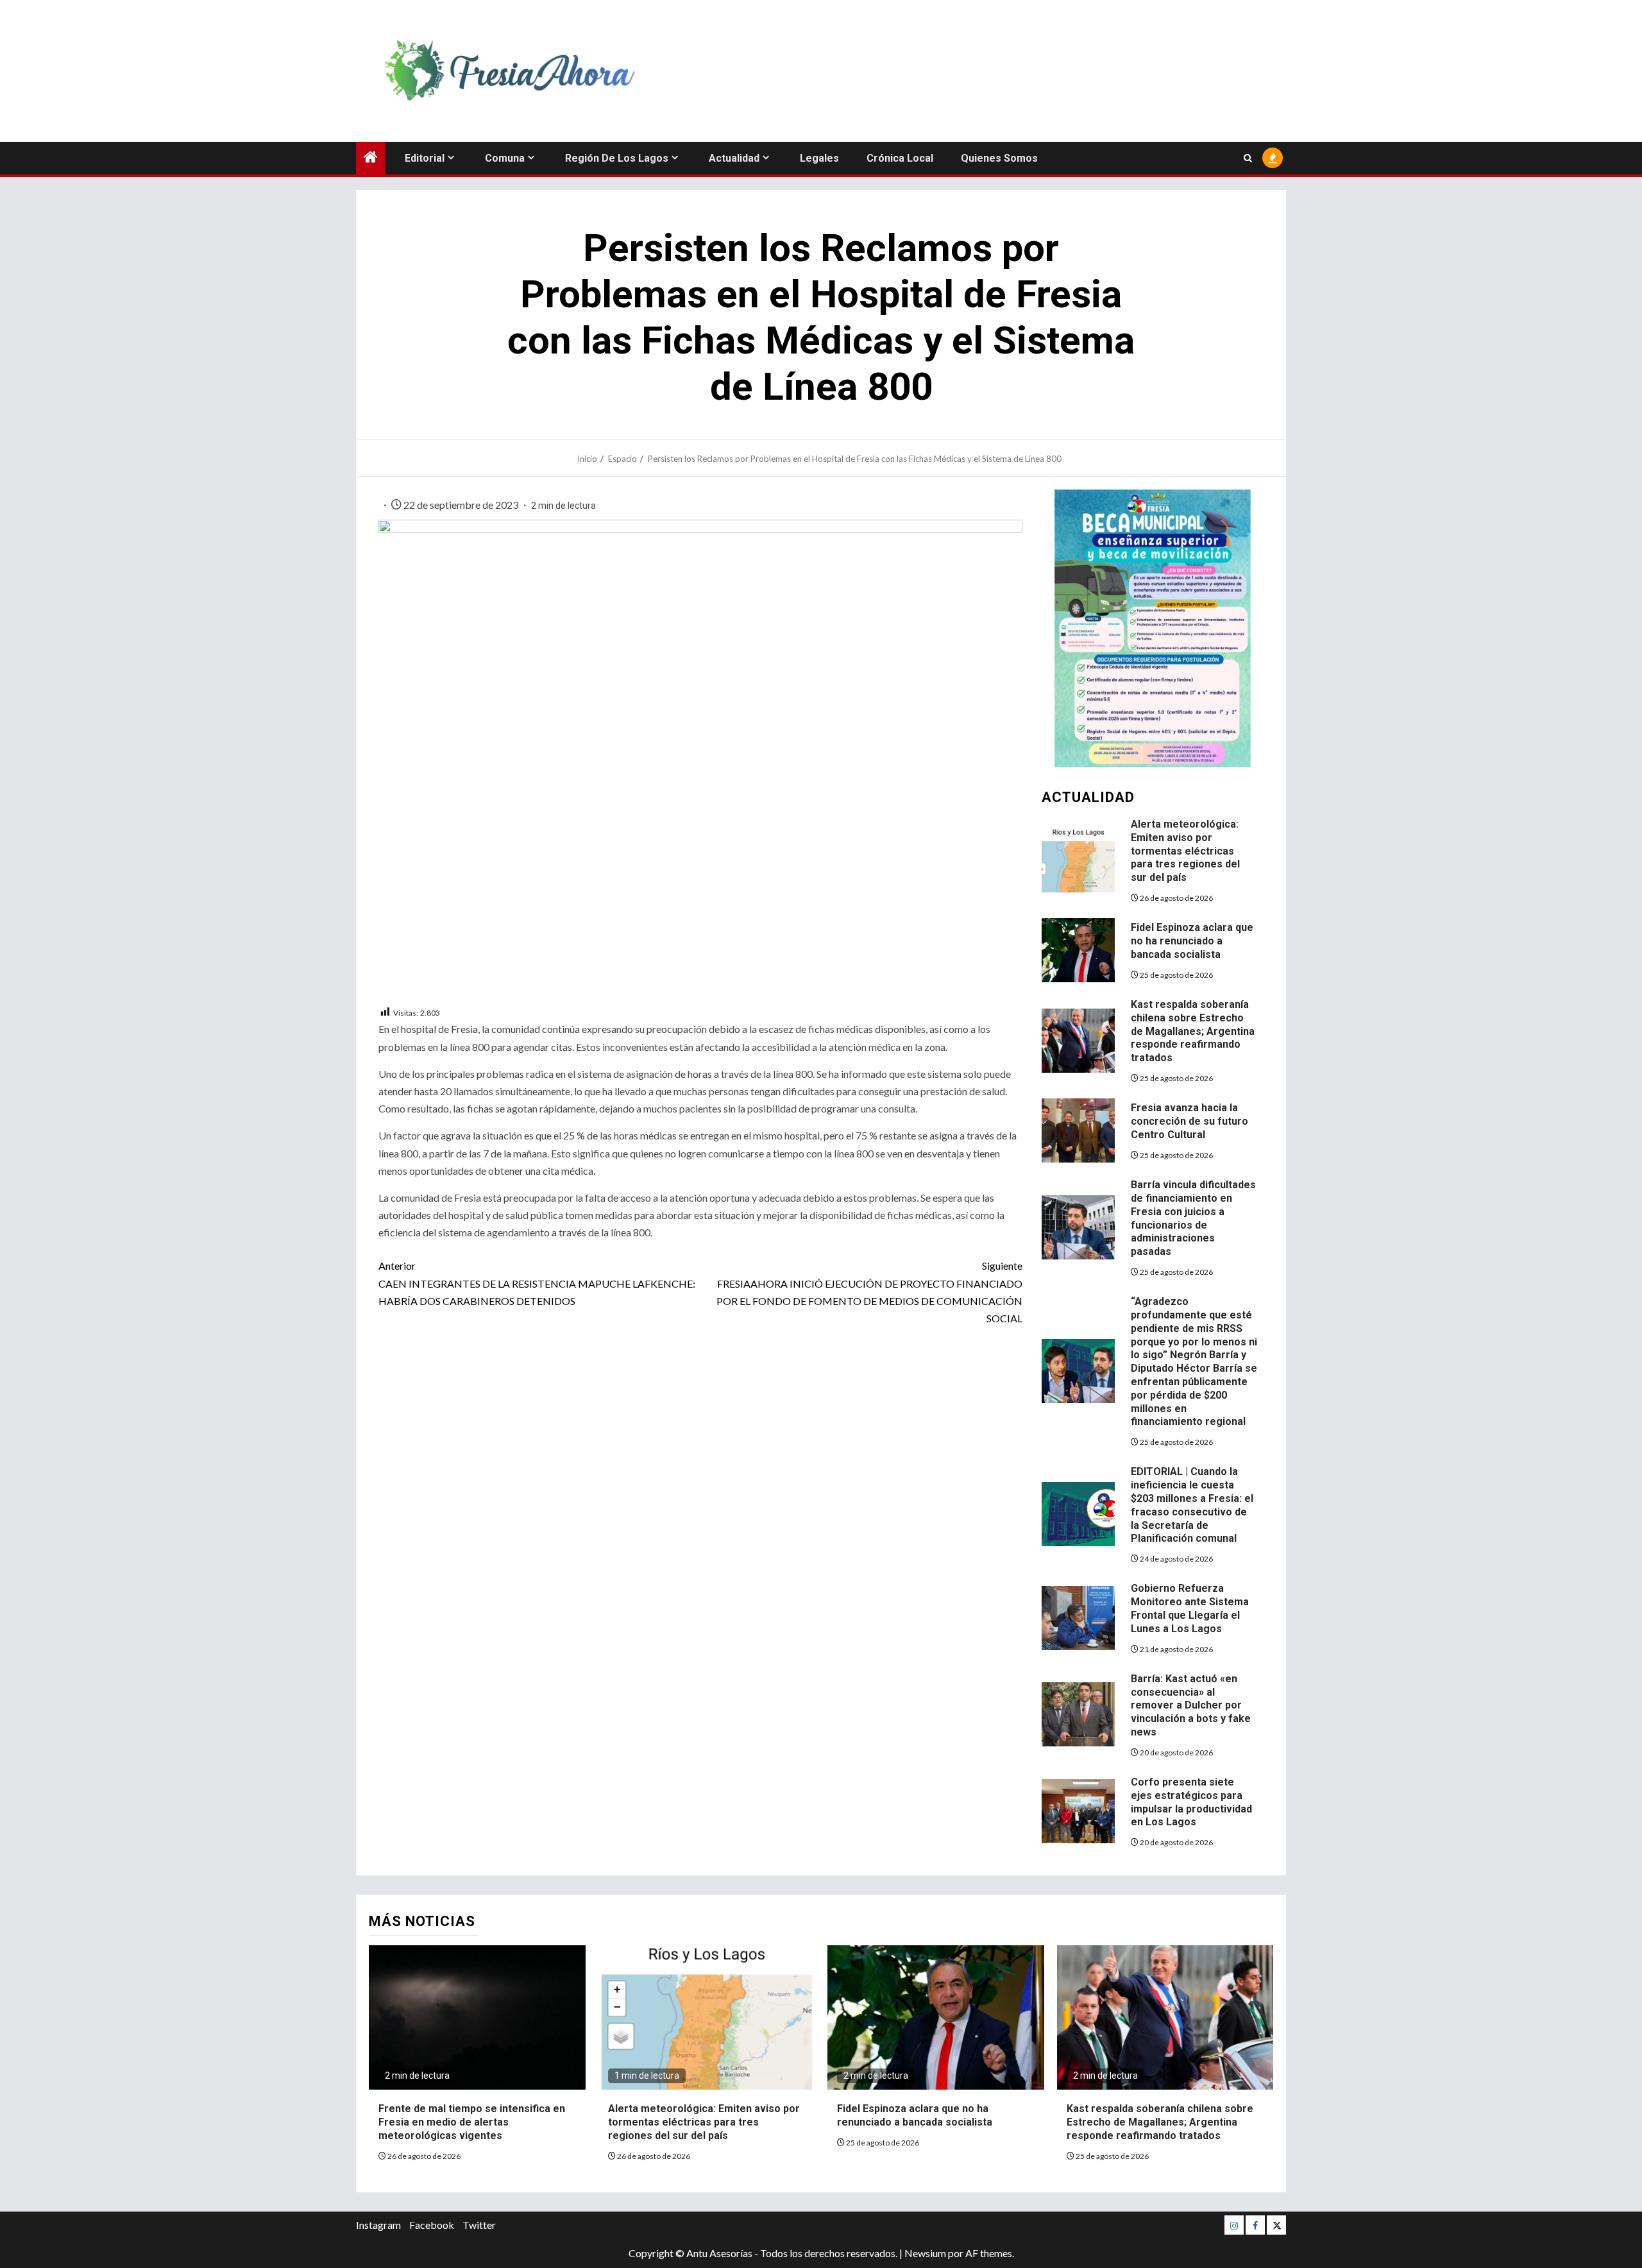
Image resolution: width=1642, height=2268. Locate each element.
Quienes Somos (999, 158)
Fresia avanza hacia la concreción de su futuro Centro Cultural (1189, 1121)
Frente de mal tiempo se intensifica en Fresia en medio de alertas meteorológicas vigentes (472, 2122)
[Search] (1248, 158)
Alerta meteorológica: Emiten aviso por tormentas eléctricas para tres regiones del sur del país (1185, 851)
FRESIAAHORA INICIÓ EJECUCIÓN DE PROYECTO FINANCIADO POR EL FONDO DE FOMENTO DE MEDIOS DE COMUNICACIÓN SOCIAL (869, 1292)
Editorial (425, 158)
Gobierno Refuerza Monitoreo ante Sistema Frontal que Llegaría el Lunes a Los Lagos (1190, 1608)
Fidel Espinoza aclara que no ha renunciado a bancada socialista (1192, 941)
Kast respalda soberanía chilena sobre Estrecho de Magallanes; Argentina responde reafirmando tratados (1193, 1031)
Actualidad (734, 158)
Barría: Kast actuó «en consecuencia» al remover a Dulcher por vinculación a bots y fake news (1191, 1705)
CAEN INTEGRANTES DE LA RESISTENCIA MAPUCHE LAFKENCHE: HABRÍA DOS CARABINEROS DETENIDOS (537, 1283)
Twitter (479, 2225)
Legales (819, 158)
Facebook (432, 2225)
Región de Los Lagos (617, 158)
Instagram (378, 2225)
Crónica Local (900, 158)
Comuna (505, 158)
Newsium (925, 2253)
